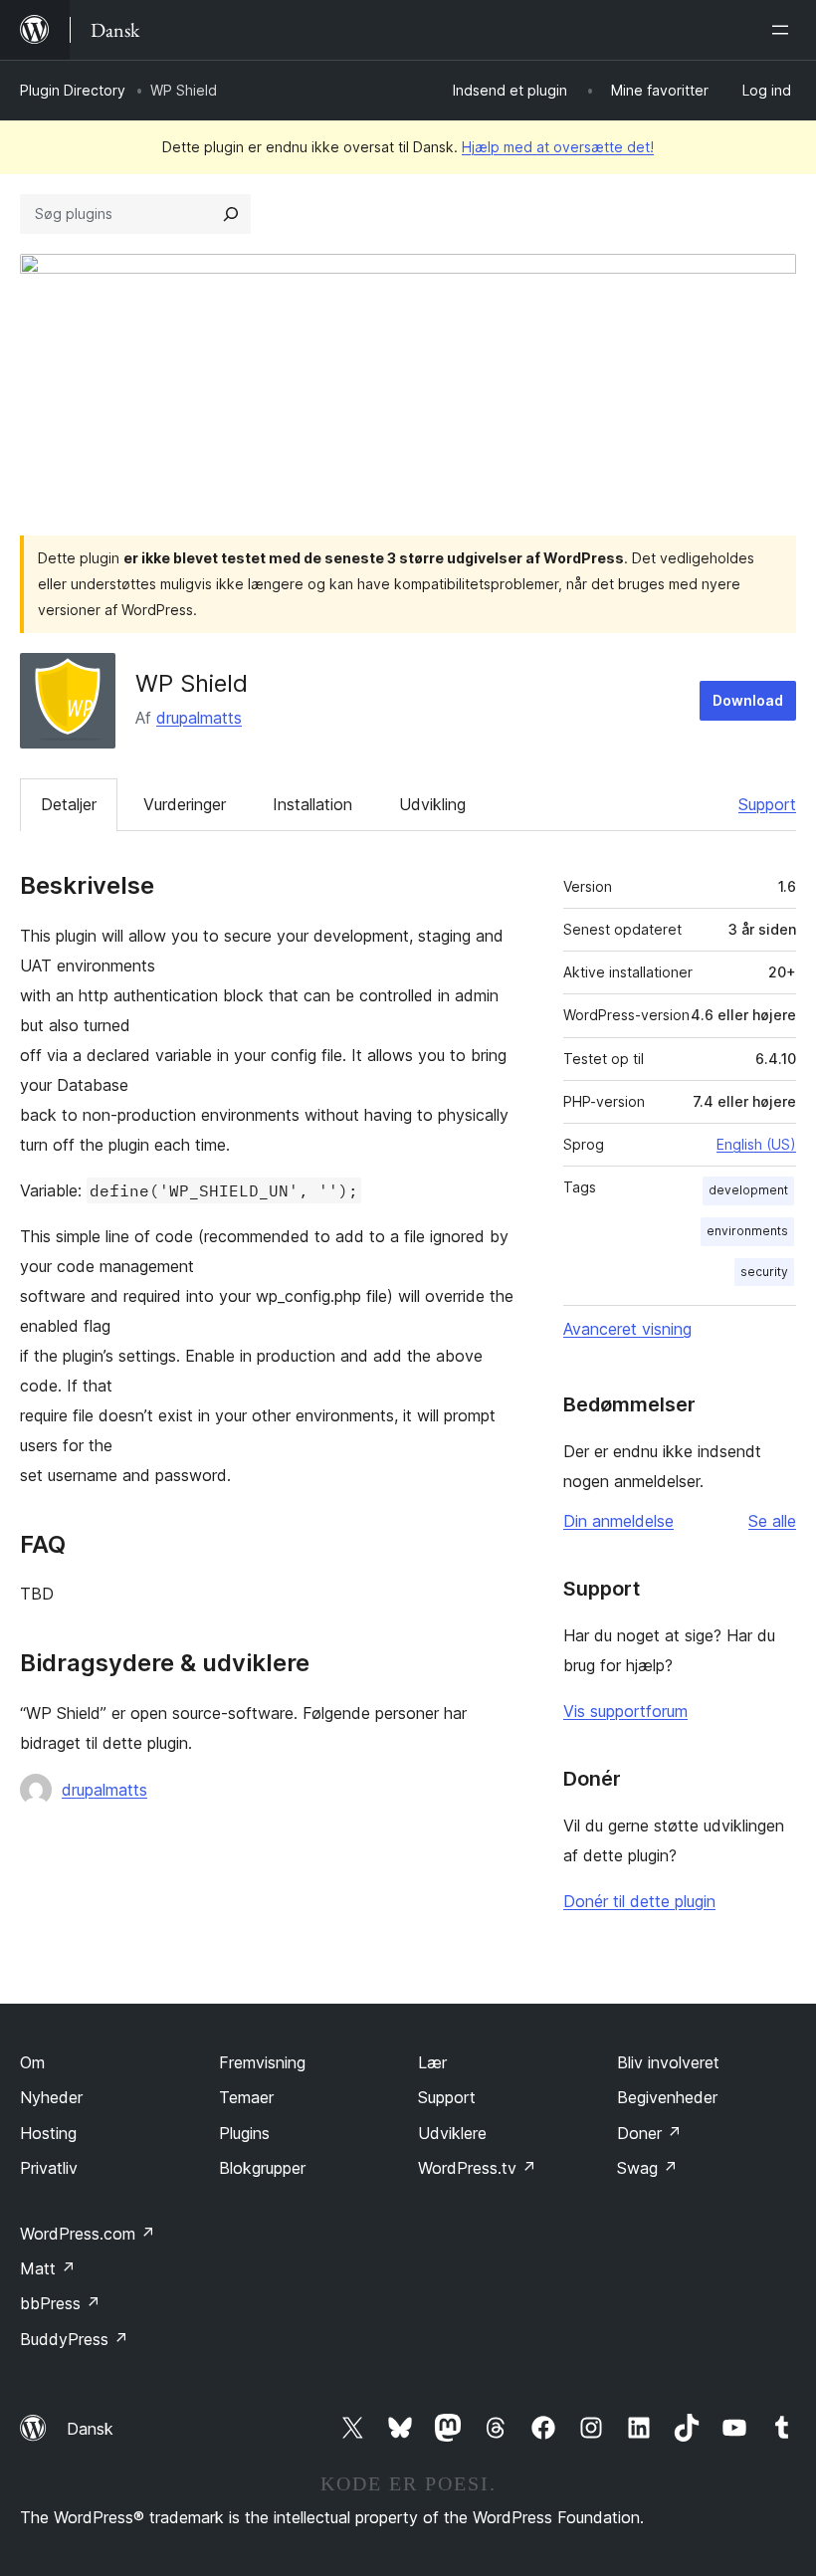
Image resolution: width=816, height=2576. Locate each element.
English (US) (756, 1144)
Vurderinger (185, 804)
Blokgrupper (262, 2168)
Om (32, 2062)
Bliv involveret (668, 2062)
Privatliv (49, 2168)
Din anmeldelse (618, 1521)
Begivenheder (667, 2097)
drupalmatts (199, 718)
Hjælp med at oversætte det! (558, 147)
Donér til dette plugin (639, 1901)
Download (748, 700)
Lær (432, 2062)
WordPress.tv (477, 2168)
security (764, 1272)
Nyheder (51, 2097)
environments (747, 1231)
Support (767, 804)
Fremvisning (262, 2062)
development (748, 1190)
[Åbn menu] (784, 30)
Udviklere (452, 2133)
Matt (48, 2268)
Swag (647, 2168)
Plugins (244, 2133)
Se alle (772, 1521)
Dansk (90, 2429)
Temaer (246, 2097)
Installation (312, 804)
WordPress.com (88, 2234)
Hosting (48, 2133)
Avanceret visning (627, 1329)
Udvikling (432, 804)
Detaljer (69, 804)
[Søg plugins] (231, 214)
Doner (649, 2133)
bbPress (60, 2303)
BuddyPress (74, 2339)
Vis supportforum (625, 1711)
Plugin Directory (73, 90)
